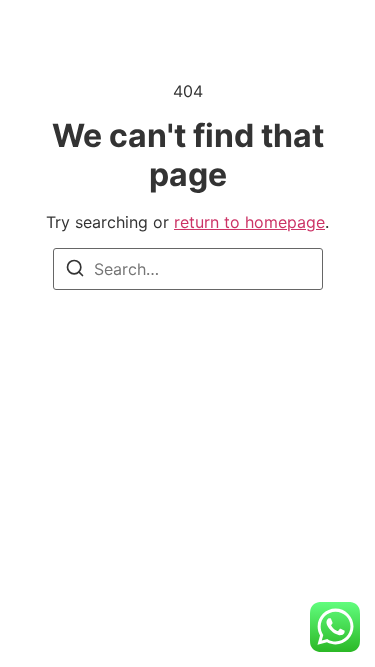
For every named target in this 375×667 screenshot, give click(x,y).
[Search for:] (188, 269)
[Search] (75, 271)
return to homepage (249, 222)
